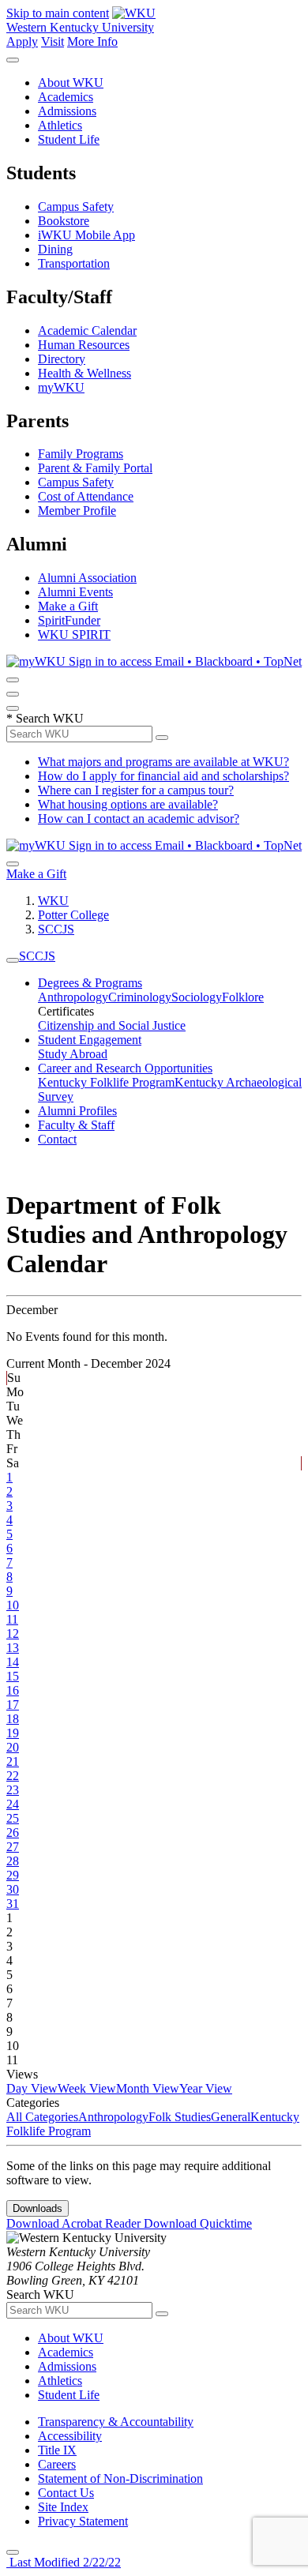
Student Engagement (90, 1040)
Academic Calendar (87, 330)
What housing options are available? (128, 804)
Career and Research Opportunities (125, 1068)
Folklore (243, 997)
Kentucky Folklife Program (106, 1082)
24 (13, 1804)
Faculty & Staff (76, 1125)
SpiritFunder (69, 620)
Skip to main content (58, 13)
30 (13, 1889)
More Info (92, 41)
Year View (206, 2088)
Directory (62, 359)
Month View (148, 2088)
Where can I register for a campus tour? (136, 790)
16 (13, 1690)
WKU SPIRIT (74, 635)
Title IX (57, 2450)
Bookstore (64, 221)
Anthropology (73, 997)
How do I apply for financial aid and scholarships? (163, 776)
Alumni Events (75, 592)
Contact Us (66, 2493)
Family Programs (81, 454)
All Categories (42, 2117)
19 (13, 1733)
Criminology (140, 997)
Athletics (60, 125)
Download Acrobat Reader (75, 2223)
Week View (87, 2088)
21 (13, 1761)
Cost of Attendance (86, 496)
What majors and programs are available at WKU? (163, 762)
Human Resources (84, 345)
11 (12, 1619)
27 (13, 1847)
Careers (57, 2464)
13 (13, 1648)
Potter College (73, 915)
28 (13, 1861)
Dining (55, 249)
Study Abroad (73, 1054)
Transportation (74, 263)
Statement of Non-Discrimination (120, 2478)
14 (13, 1662)
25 (13, 1818)
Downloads (38, 2208)
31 (13, 1904)
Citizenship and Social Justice (112, 1025)
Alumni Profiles (77, 1111)
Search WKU (45, 718)
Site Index (63, 2507)
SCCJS (56, 929)
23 (13, 1790)
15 (13, 1676)
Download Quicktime (198, 2223)
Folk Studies (180, 2117)
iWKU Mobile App (86, 235)
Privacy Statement (83, 2521)
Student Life (69, 139)
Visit (53, 41)
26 (13, 1832)
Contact (57, 1139)
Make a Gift (68, 606)
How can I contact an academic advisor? (139, 819)
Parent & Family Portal (95, 468)
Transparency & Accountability (116, 2422)
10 (13, 1605)
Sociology (197, 997)
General (231, 2117)
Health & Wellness (85, 373)
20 (13, 1747)
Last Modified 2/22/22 (64, 2562)
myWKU (61, 387)
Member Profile (77, 511)
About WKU (71, 83)
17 (13, 1705)
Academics (66, 97)
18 (13, 1719)
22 (13, 1776)
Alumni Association (87, 578)
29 (13, 1875)
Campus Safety (76, 207)
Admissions (67, 111)
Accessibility (70, 2436)
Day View (32, 2088)
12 (13, 1633)
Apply (22, 41)
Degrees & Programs (90, 983)
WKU (53, 901)
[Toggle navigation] (13, 960)
